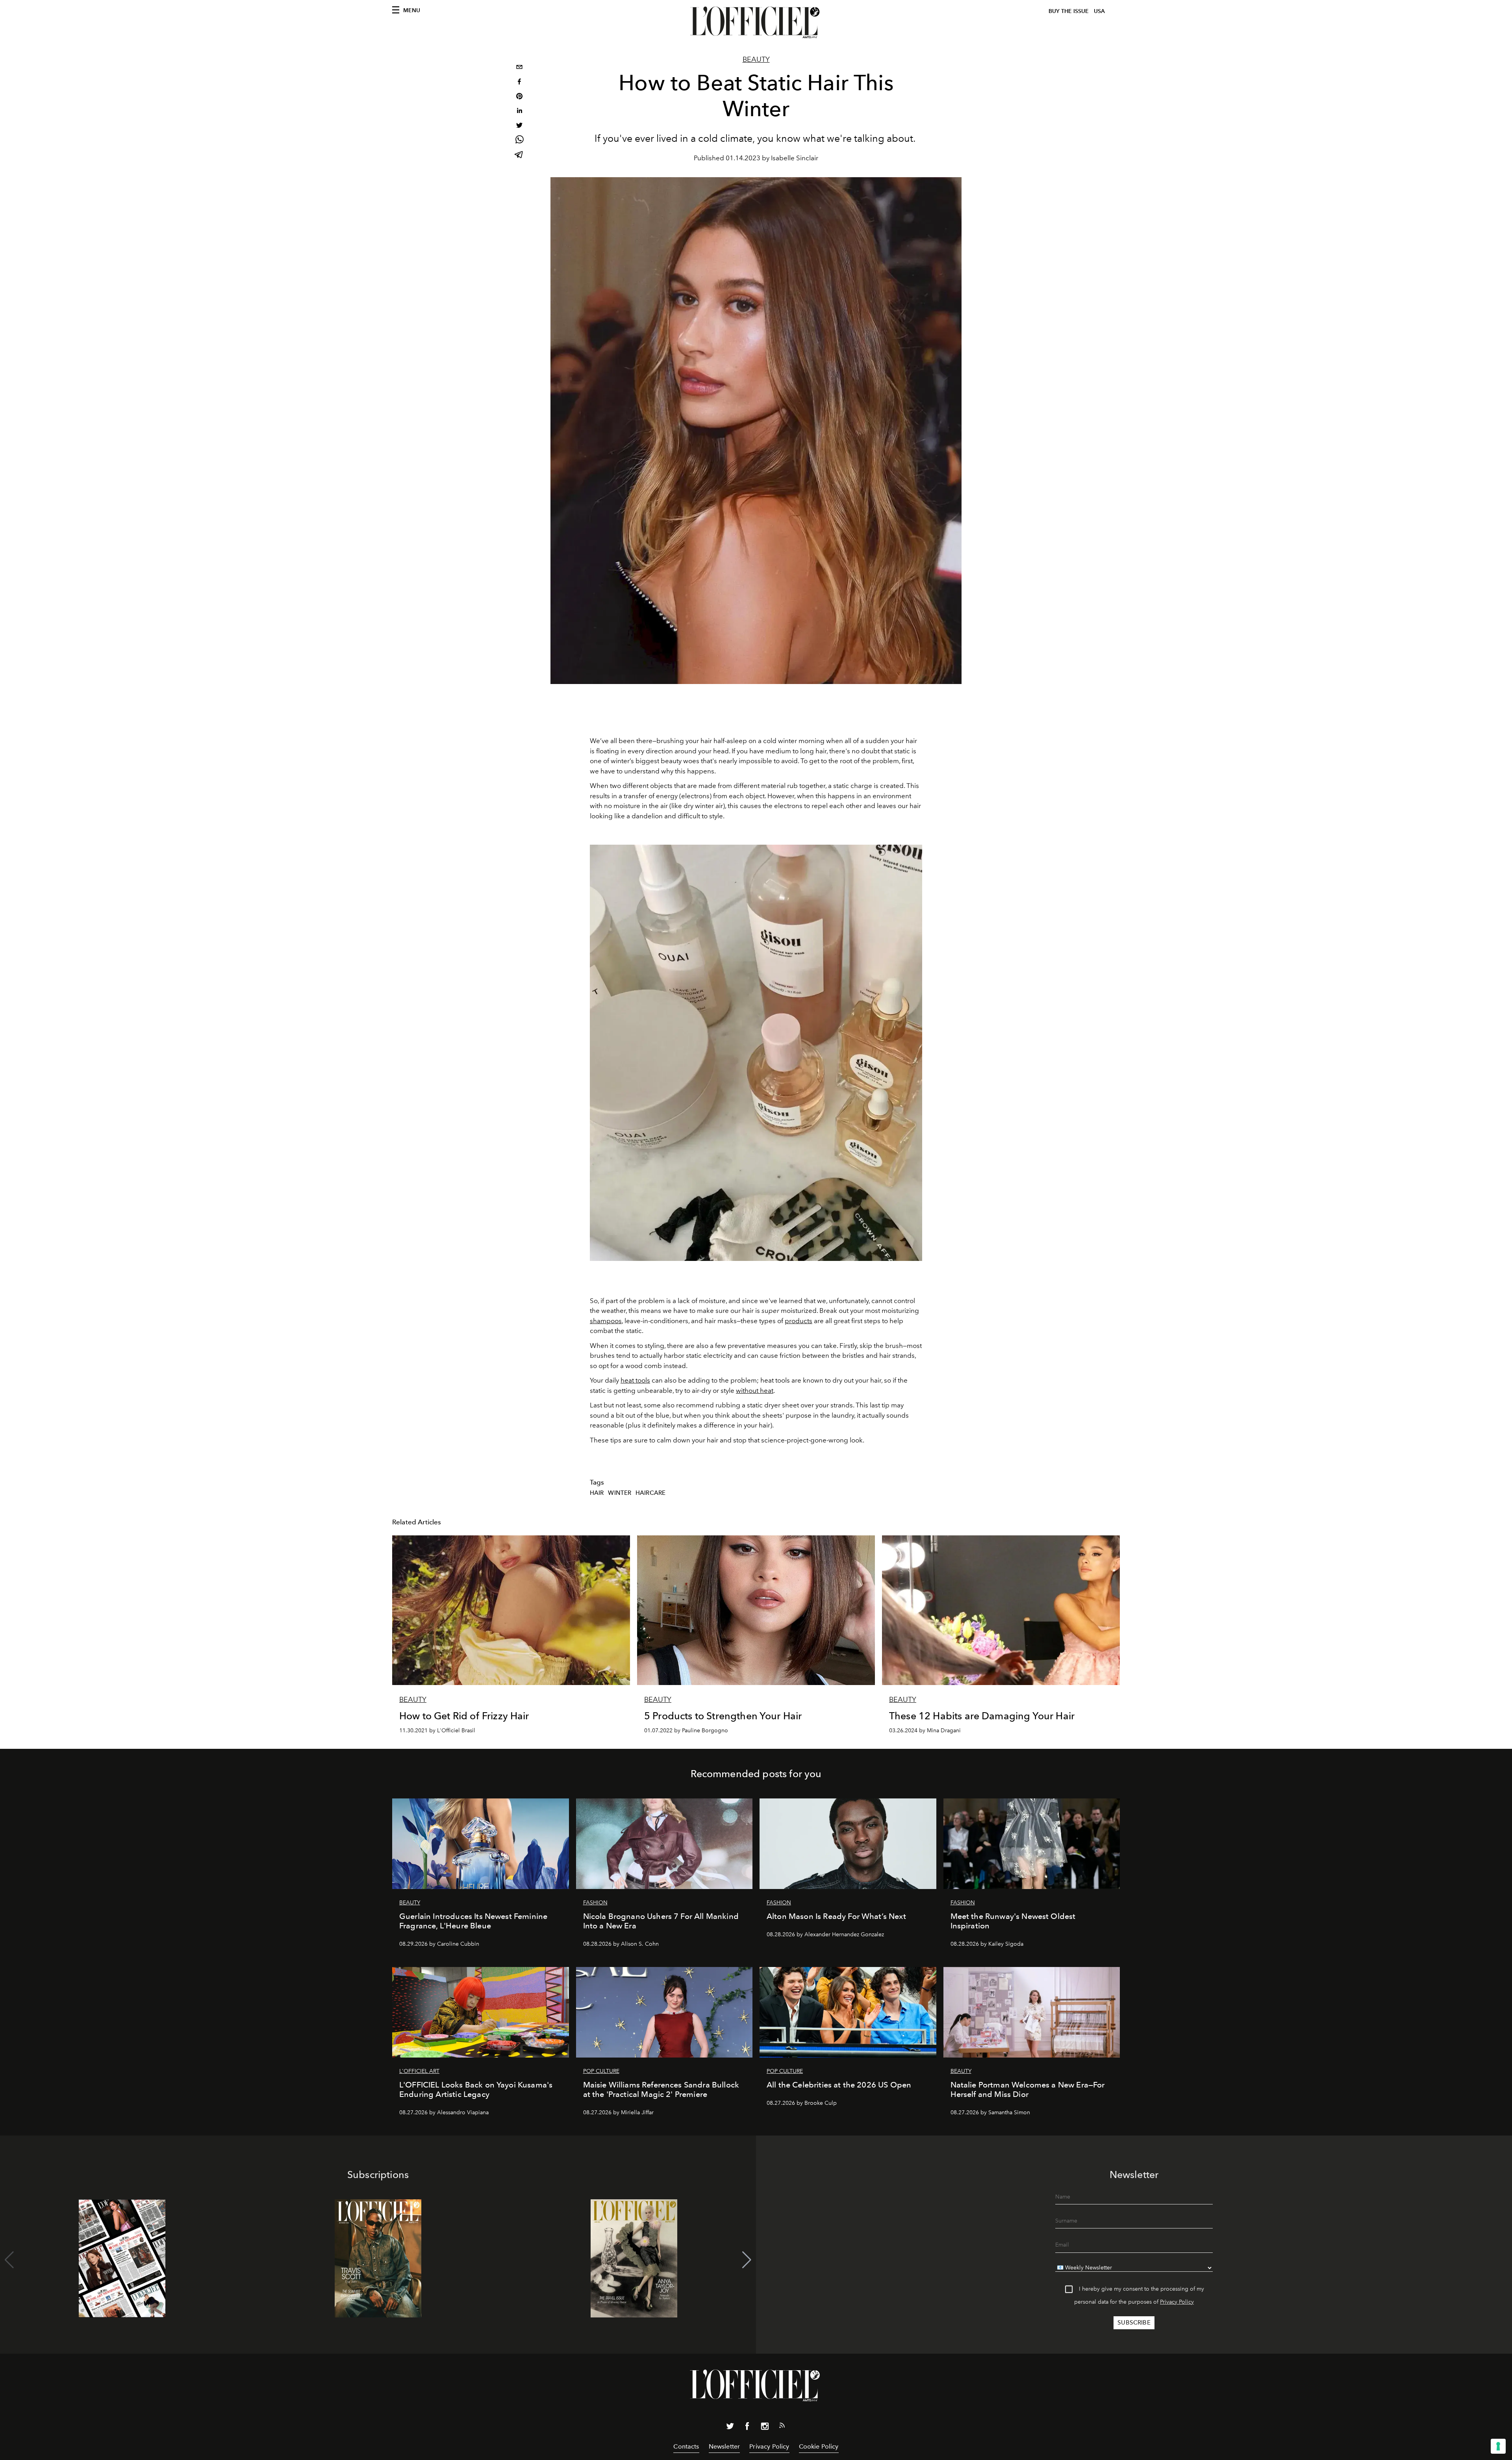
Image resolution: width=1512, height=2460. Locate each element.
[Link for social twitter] (730, 2428)
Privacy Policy (1177, 2302)
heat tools (635, 1380)
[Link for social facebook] (747, 2428)
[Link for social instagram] (765, 2428)
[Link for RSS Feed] (782, 2427)
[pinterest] (519, 97)
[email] (519, 68)
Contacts (686, 2446)
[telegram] (519, 155)
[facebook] (519, 82)
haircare (650, 1493)
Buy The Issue (1069, 11)
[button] (747, 2260)
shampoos (606, 1321)
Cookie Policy (819, 2446)
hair (597, 1493)
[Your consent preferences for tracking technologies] (1498, 2446)
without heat (755, 1390)
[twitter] (519, 126)
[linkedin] (519, 112)
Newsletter (724, 2446)
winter (620, 1493)
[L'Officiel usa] (756, 22)
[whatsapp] (519, 141)
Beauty (756, 59)
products (799, 1321)
